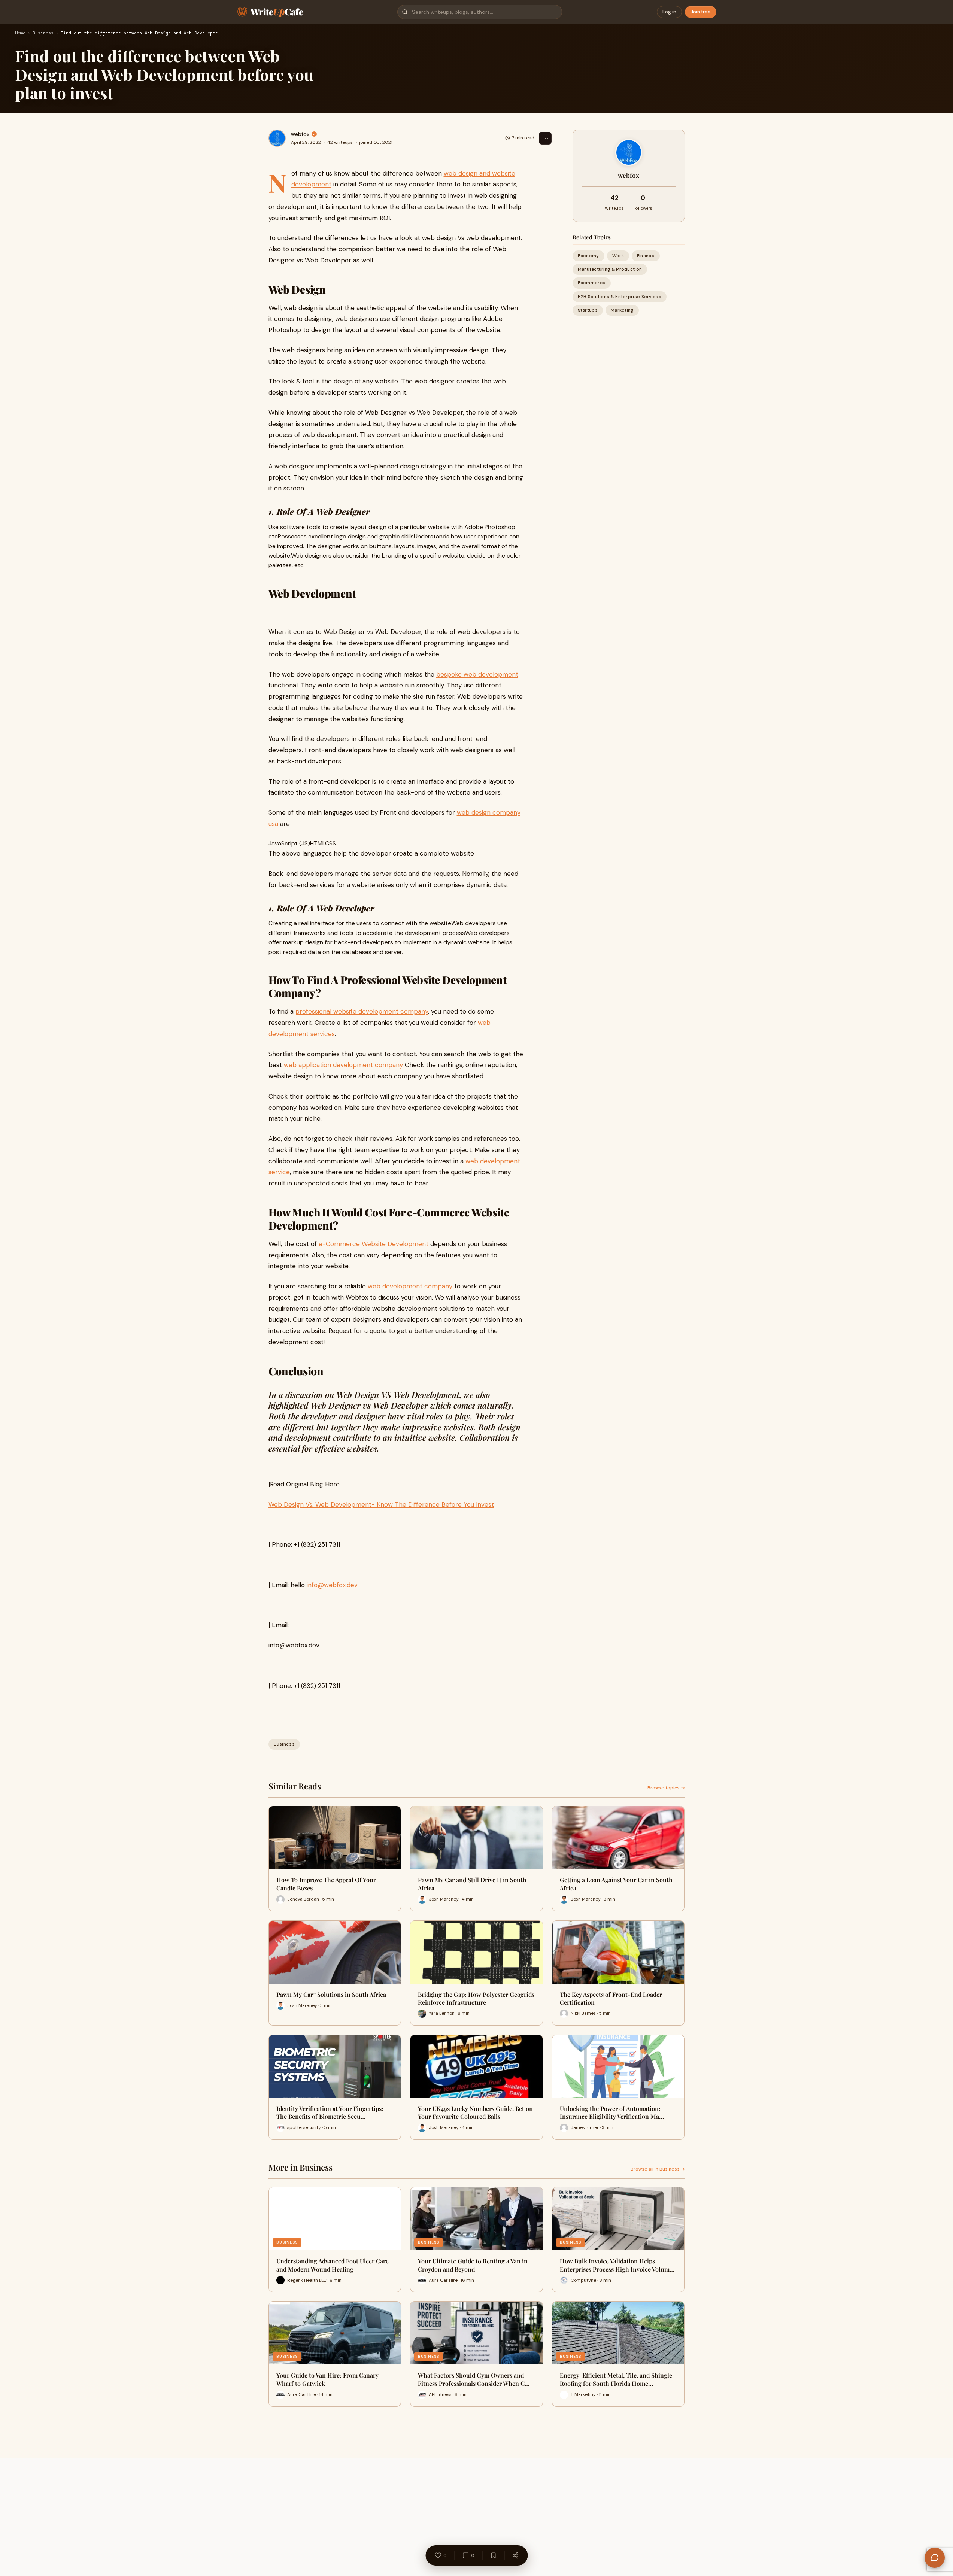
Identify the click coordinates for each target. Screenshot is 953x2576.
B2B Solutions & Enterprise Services (620, 296)
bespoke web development (477, 674)
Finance (646, 256)
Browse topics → (666, 1788)
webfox (300, 134)
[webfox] (277, 138)
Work (618, 256)
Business (43, 33)
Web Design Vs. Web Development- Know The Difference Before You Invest (381, 1504)
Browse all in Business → (658, 2169)
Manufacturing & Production (610, 269)
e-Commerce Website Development (374, 1244)
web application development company (344, 1065)
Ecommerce (592, 283)
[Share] (515, 2555)
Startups (588, 310)
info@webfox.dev (332, 1585)
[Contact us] (935, 2558)
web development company (410, 1286)
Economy (588, 256)
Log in (669, 12)
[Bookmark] (493, 2555)
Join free (701, 12)
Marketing (622, 310)
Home (20, 33)
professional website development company (362, 1011)
